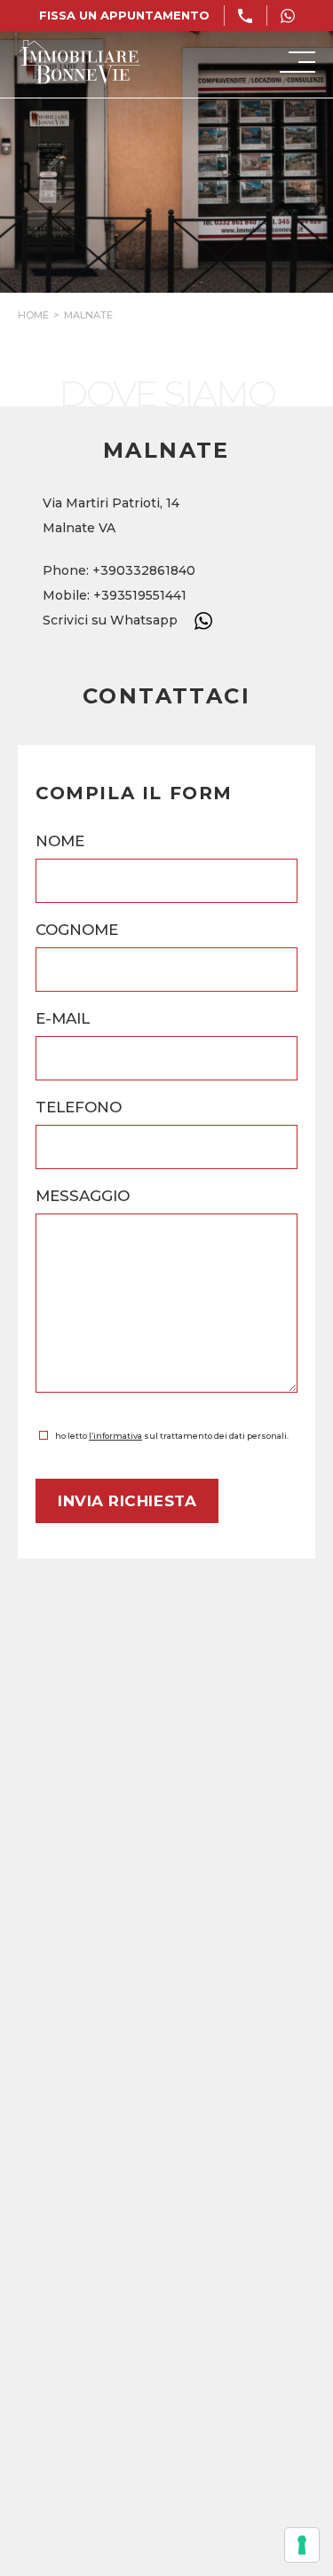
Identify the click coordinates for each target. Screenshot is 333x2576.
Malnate (88, 315)
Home (33, 315)
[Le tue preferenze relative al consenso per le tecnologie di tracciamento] (302, 2545)
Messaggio (83, 1196)
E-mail (63, 1018)
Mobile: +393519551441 (115, 595)
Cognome (77, 930)
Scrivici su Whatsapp (112, 620)
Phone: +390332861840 (119, 570)
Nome (60, 841)
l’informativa (115, 1436)
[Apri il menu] (297, 62)
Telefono (79, 1107)
